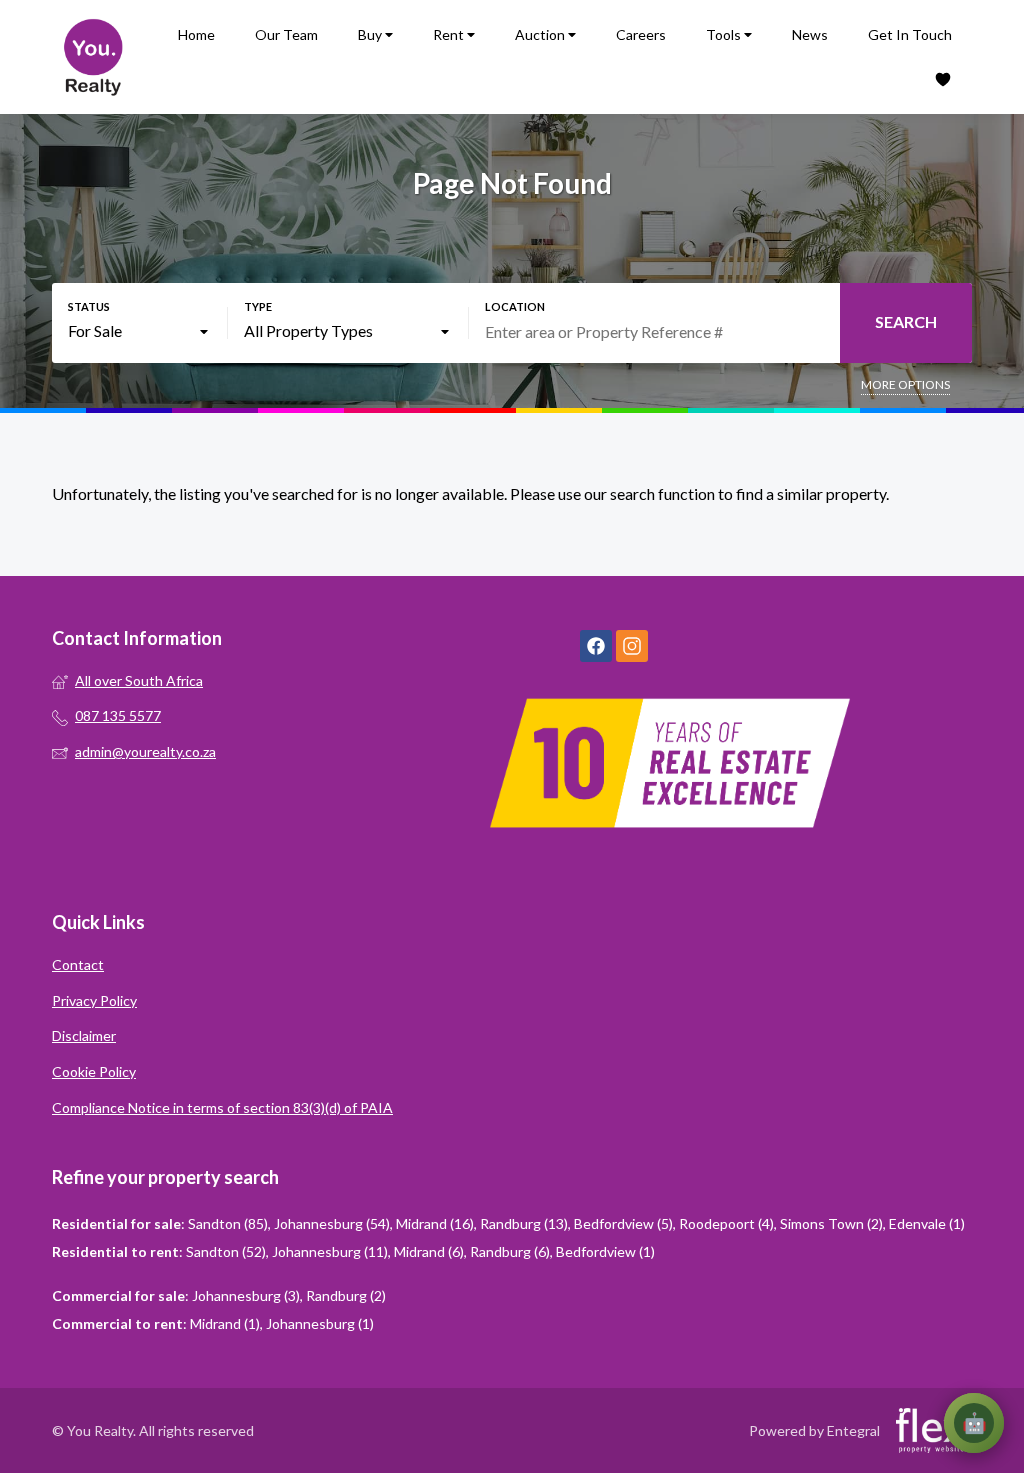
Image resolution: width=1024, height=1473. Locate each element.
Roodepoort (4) (726, 1223)
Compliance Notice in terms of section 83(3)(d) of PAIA (222, 1107)
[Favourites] (943, 79)
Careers (641, 34)
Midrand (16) (435, 1223)
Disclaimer (84, 1035)
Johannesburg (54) (332, 1223)
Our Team (286, 34)
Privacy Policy (94, 1000)
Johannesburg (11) (330, 1251)
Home (196, 34)
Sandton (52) (226, 1251)
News (810, 34)
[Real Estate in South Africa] (92, 57)
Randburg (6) (510, 1251)
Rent (450, 34)
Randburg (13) (524, 1223)
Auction (541, 34)
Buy (371, 34)
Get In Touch (910, 34)
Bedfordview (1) (605, 1251)
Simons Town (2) (831, 1223)
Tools (725, 34)
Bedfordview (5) (623, 1223)
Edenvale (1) (927, 1223)
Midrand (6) (429, 1251)
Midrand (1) (225, 1323)
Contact (78, 964)
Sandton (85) (228, 1223)
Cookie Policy (94, 1071)
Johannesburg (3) (246, 1295)
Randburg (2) (346, 1295)
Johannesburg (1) (320, 1323)
